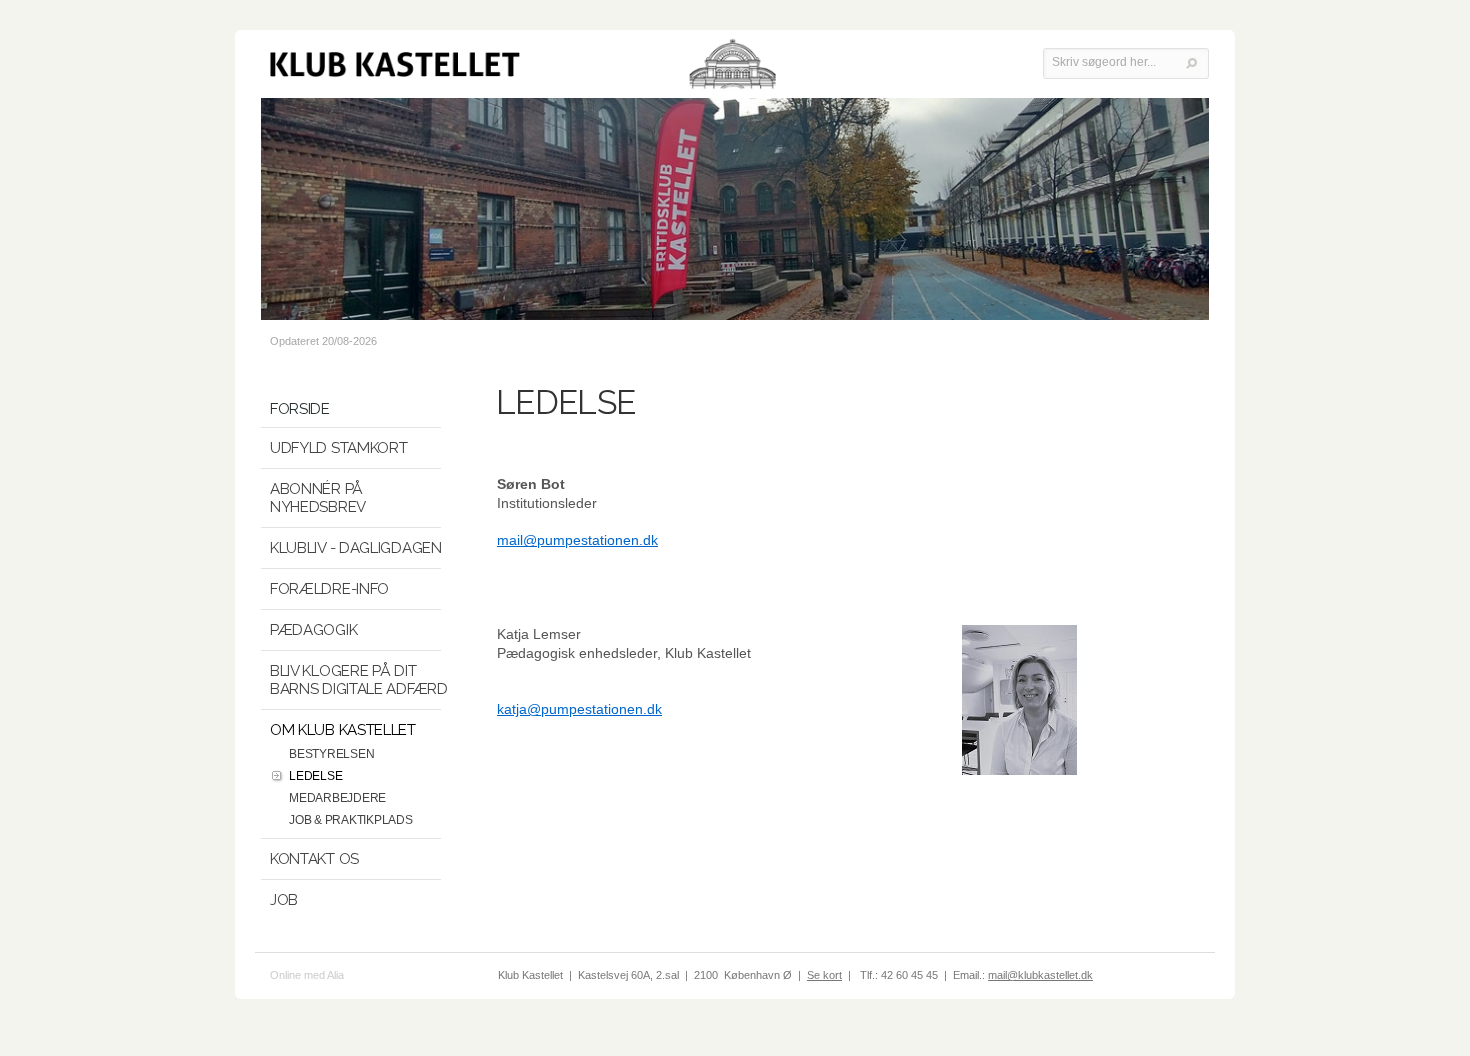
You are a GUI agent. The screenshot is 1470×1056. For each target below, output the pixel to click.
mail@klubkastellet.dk (1040, 975)
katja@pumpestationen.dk (579, 709)
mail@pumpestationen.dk (577, 540)
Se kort (824, 975)
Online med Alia (307, 975)
